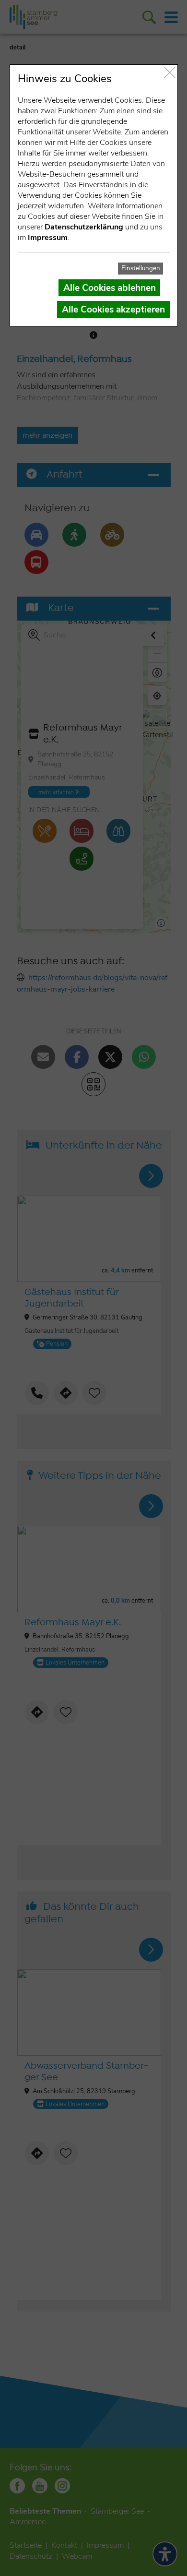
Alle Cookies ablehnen (110, 288)
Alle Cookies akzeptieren (113, 310)
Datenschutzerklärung (84, 227)
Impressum (48, 238)
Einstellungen (141, 268)
